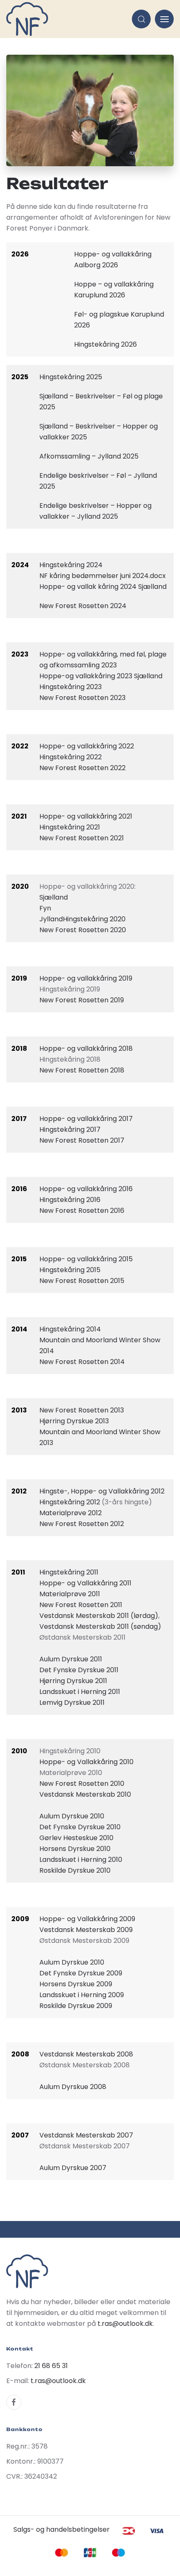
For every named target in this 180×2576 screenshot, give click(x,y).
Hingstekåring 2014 (70, 1329)
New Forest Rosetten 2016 (82, 1211)
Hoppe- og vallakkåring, (79, 654)
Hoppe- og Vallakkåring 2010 (86, 1762)
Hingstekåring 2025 (72, 377)
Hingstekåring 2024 (71, 565)
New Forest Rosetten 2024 (83, 606)
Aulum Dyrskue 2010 (72, 1816)
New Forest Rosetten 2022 (82, 768)
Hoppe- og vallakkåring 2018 (86, 1048)
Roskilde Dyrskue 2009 (76, 2006)
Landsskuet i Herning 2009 (82, 1995)
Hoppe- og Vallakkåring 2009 (87, 1919)
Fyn (45, 908)
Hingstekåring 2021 (70, 827)
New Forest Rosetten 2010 (82, 1784)
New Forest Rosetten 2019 (82, 1000)
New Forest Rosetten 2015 (82, 1281)
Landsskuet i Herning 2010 (81, 1860)
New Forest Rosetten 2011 (81, 1605)
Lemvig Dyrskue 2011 (72, 1703)
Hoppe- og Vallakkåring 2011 (85, 1583)
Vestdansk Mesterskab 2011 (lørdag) (99, 1616)
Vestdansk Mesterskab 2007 (86, 2135)
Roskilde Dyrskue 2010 (75, 1870)
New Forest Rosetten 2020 (83, 930)
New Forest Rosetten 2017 (82, 1140)
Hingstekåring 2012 (70, 1502)
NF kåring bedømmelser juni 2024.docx (103, 576)
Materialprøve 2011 (70, 1594)
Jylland (51, 919)
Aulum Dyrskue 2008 (73, 2087)
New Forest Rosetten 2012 (82, 1524)
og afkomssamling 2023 (78, 665)
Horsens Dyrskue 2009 (76, 1984)
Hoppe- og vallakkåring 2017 (86, 1119)
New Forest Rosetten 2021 (82, 838)
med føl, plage (143, 654)
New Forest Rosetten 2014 (82, 1362)
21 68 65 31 (51, 2366)
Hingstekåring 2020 (94, 919)
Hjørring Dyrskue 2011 (73, 1681)
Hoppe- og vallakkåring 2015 (86, 1259)
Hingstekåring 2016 (70, 1200)
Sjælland (54, 897)
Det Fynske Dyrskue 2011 (79, 1670)
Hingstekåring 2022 (71, 757)
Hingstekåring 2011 (69, 1572)
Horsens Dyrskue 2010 (75, 1849)
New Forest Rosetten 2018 (82, 1070)
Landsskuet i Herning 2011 (80, 1692)
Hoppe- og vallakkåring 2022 (87, 746)
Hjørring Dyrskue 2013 (74, 1421)
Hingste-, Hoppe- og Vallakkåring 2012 (102, 1491)
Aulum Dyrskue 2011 (71, 1659)
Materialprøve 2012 (71, 1513)
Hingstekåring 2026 (105, 344)
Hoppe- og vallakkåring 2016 (86, 1189)
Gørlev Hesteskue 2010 (76, 1838)
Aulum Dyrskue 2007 (73, 2168)
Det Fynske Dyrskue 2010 (80, 1827)
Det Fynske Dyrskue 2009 (81, 1973)
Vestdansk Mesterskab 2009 (86, 1930)
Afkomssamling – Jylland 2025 (89, 456)
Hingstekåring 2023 (71, 687)
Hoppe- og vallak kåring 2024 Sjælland (103, 587)
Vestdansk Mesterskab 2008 (86, 2054)
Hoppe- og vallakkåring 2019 (86, 978)
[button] (141, 19)
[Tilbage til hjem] (27, 19)
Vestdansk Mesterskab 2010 (85, 1794)
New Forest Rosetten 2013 (82, 1410)
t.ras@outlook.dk (125, 2324)
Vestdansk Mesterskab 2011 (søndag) (100, 1626)
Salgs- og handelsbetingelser (62, 2529)
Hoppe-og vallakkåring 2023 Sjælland (101, 676)
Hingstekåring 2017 (70, 1130)
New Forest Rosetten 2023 (82, 698)
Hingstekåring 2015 (70, 1270)
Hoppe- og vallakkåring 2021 (86, 816)
